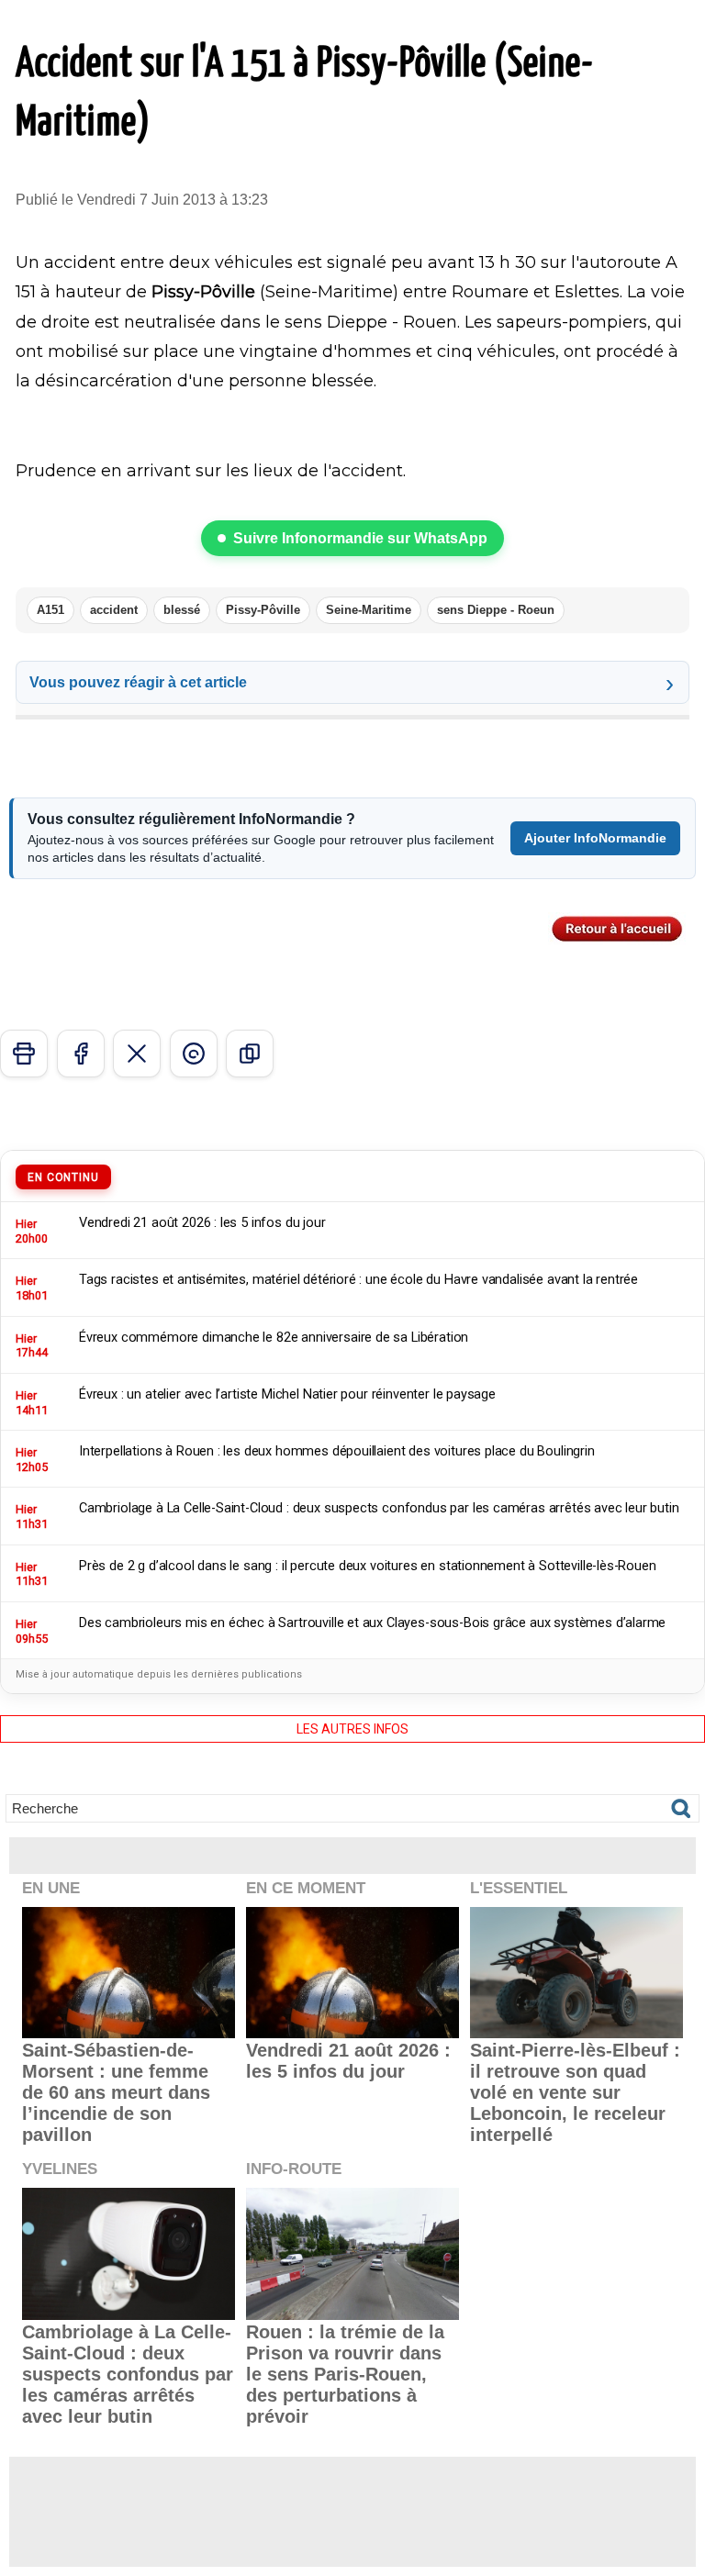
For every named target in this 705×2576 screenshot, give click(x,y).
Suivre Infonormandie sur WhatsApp (360, 538)
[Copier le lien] (250, 1054)
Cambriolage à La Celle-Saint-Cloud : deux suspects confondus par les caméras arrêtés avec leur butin (128, 2374)
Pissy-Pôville (263, 610)
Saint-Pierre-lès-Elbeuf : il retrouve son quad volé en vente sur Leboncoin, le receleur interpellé (575, 2092)
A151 (50, 610)
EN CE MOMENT (306, 1888)
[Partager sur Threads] (194, 1054)
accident (114, 610)
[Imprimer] (24, 1054)
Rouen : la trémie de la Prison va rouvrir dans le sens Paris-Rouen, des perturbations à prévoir (345, 2374)
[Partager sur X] (137, 1054)
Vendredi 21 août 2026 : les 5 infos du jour (348, 2061)
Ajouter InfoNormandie (595, 838)
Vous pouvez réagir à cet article (138, 682)
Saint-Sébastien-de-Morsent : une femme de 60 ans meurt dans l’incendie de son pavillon (116, 2092)
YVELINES (60, 2169)
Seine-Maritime (369, 610)
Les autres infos (352, 1729)
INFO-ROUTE (294, 2169)
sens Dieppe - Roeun (496, 610)
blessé (182, 610)
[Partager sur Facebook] (81, 1054)
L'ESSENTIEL (519, 1888)
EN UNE (51, 1888)
